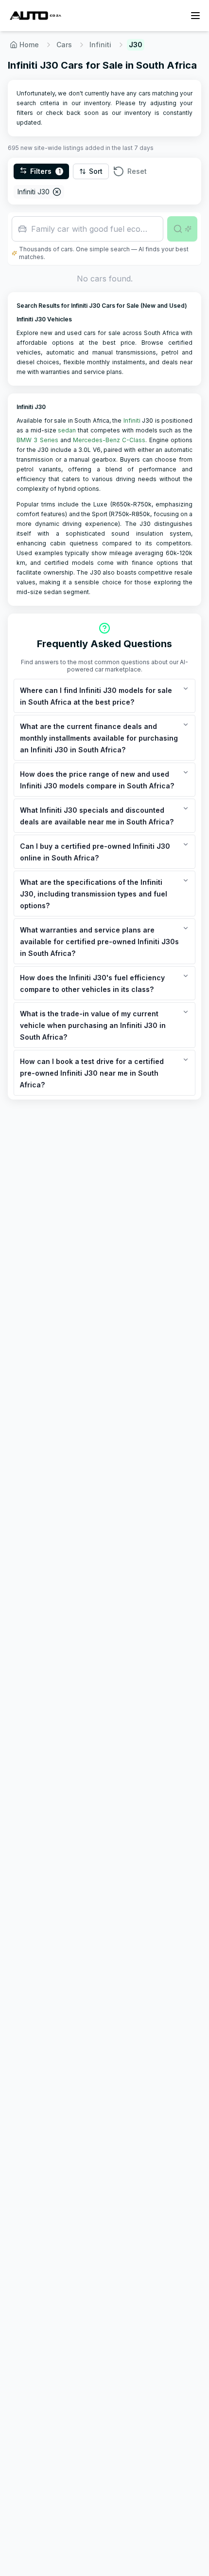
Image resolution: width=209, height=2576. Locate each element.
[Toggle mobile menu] (195, 16)
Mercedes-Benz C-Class (109, 440)
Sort (96, 171)
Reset (137, 171)
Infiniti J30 (34, 192)
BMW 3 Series (37, 440)
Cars (64, 45)
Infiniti (100, 45)
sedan (67, 430)
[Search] (182, 229)
